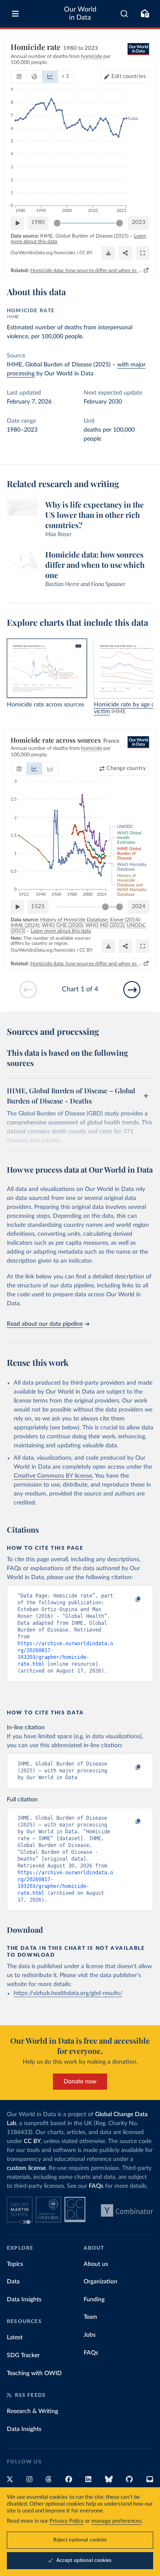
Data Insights (24, 2300)
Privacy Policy (67, 2521)
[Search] (124, 14)
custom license (26, 2168)
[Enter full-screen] (143, 253)
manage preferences (116, 2521)
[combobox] (124, 14)
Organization (100, 2282)
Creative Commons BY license (53, 1476)
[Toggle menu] (15, 14)
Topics (15, 2264)
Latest (15, 2338)
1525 (38, 907)
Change (126, 768)
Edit (129, 77)
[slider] (57, 223)
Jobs (90, 2335)
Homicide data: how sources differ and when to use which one (86, 270)
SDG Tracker (23, 2355)
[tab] (19, 77)
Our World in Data (80, 13)
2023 (139, 222)
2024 (139, 907)
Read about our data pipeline (45, 1324)
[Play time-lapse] (17, 223)
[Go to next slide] (132, 990)
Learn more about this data (61, 931)
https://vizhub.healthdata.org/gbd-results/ (68, 1993)
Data (13, 2282)
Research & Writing (32, 2411)
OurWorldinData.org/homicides (43, 253)
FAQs (96, 2186)
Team (90, 2317)
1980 (38, 222)
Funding (94, 2300)
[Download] (108, 253)
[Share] (125, 253)
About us (96, 2264)
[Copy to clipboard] (129, 1600)
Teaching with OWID (34, 2373)
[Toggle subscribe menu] (145, 14)
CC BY (86, 253)
